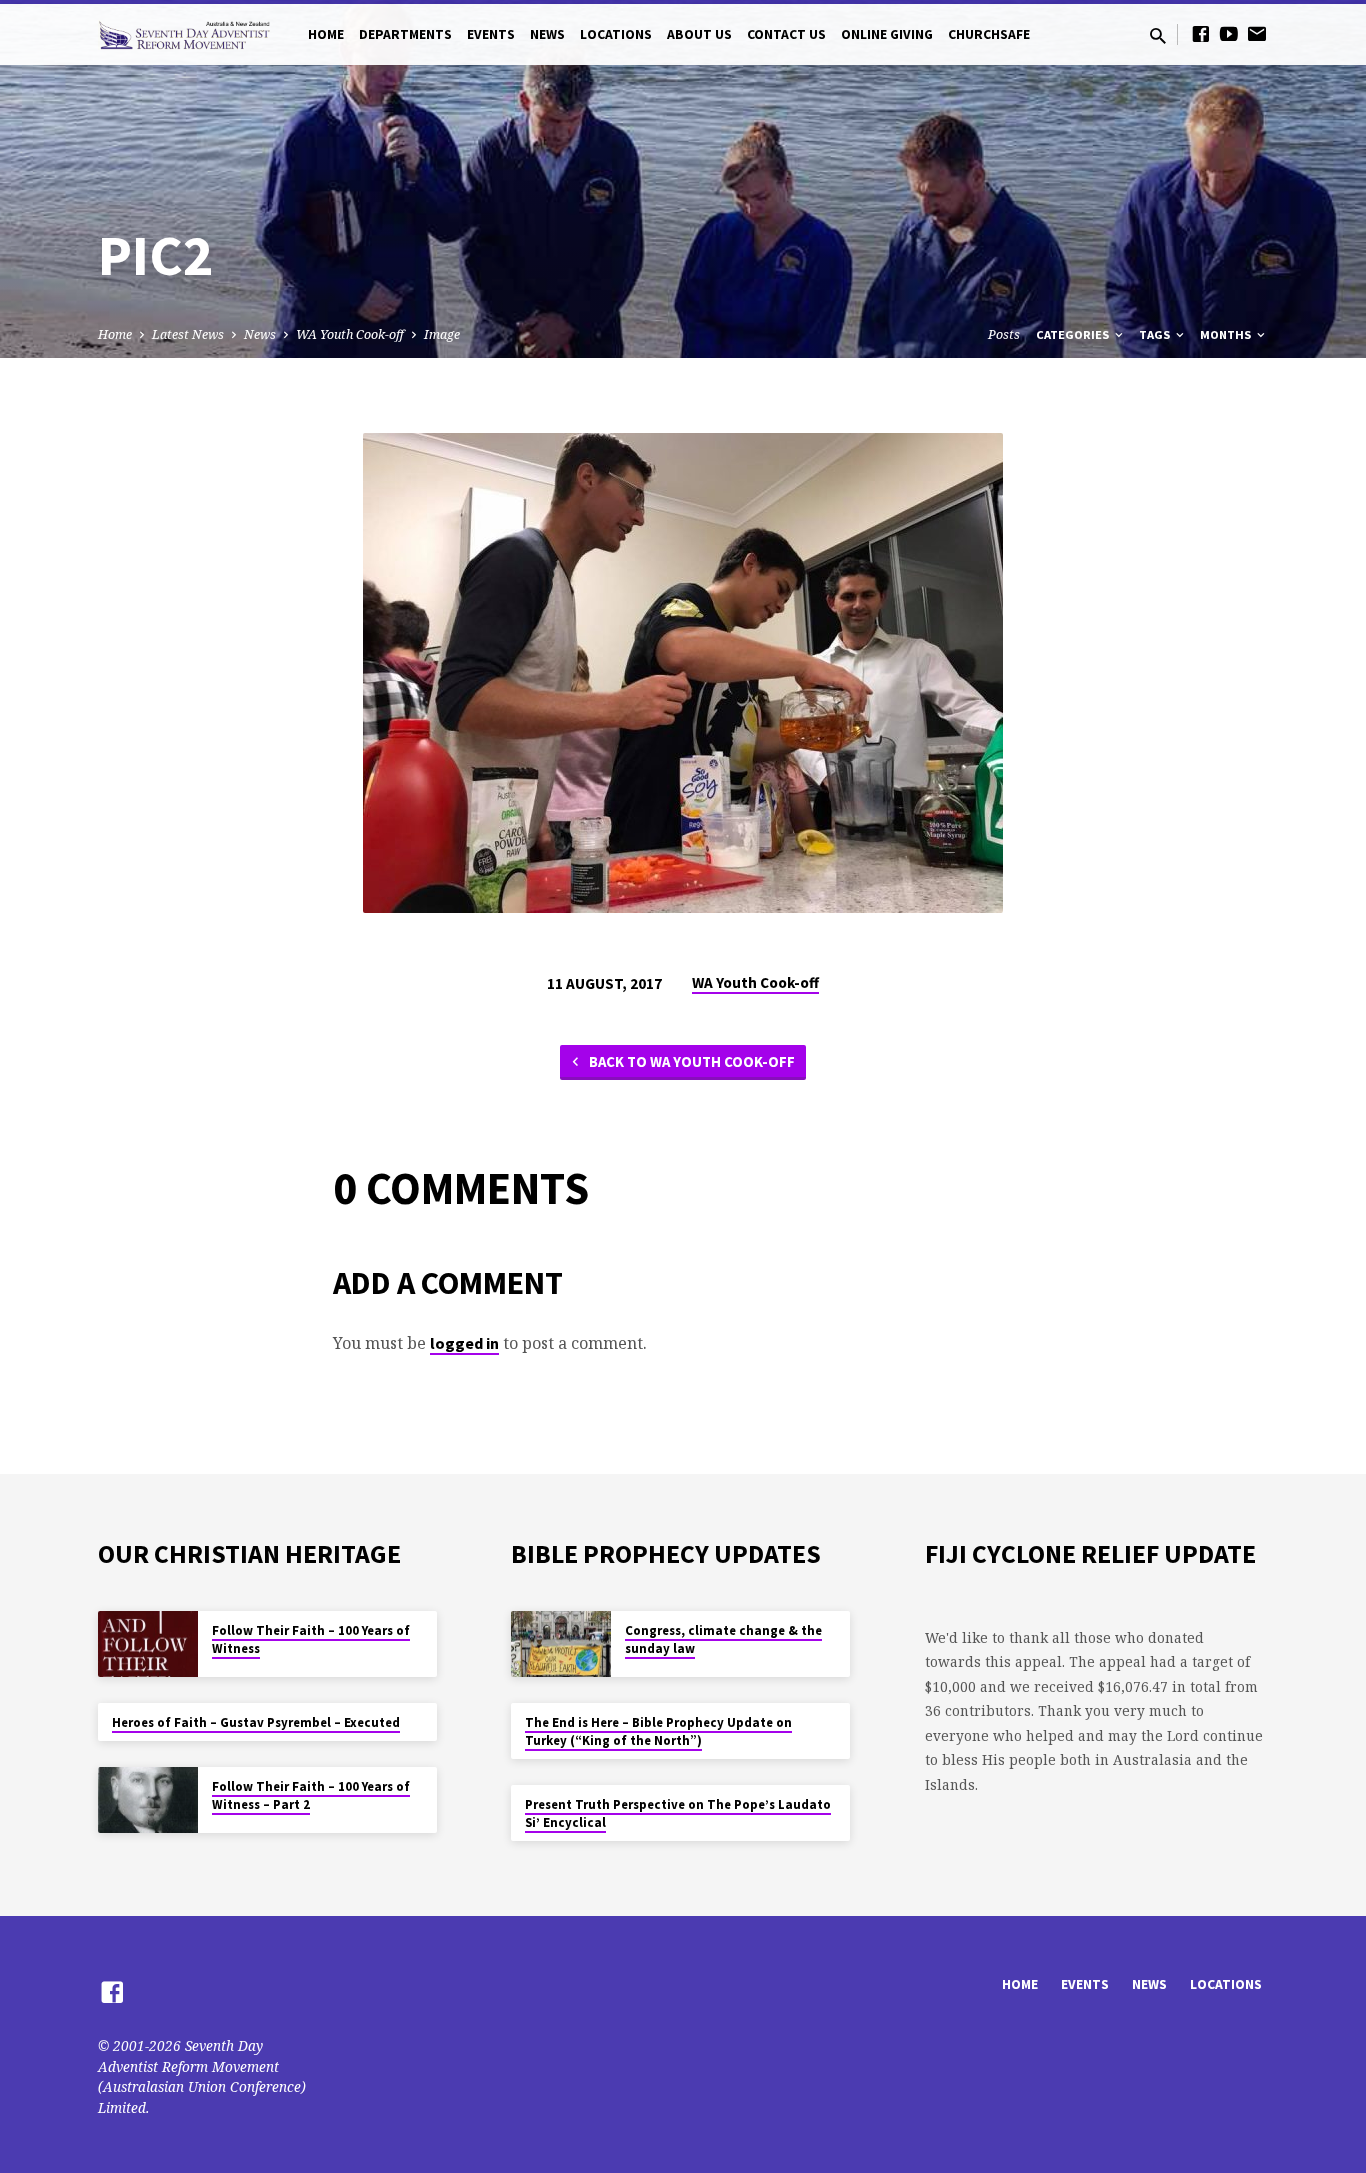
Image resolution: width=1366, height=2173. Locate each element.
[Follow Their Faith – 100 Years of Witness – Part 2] (148, 1800)
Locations (616, 34)
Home (326, 34)
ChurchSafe (989, 34)
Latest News (188, 334)
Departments (405, 34)
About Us (699, 34)
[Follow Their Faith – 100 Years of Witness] (148, 1644)
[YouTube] (1229, 33)
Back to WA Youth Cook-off (690, 1061)
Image (442, 334)
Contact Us (786, 34)
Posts (1004, 334)
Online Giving (887, 34)
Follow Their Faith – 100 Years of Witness (311, 1639)
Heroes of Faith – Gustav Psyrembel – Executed (256, 1722)
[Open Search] (1158, 35)
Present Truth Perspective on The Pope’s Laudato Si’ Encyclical (678, 1813)
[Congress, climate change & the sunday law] (561, 1644)
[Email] (1257, 33)
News (547, 34)
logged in (464, 1343)
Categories (1074, 334)
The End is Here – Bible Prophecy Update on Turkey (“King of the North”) (658, 1731)
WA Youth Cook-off (350, 334)
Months (1227, 334)
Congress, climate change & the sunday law (723, 1639)
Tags (1156, 334)
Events (491, 34)
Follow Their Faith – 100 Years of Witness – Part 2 (311, 1795)
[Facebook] (1201, 33)
